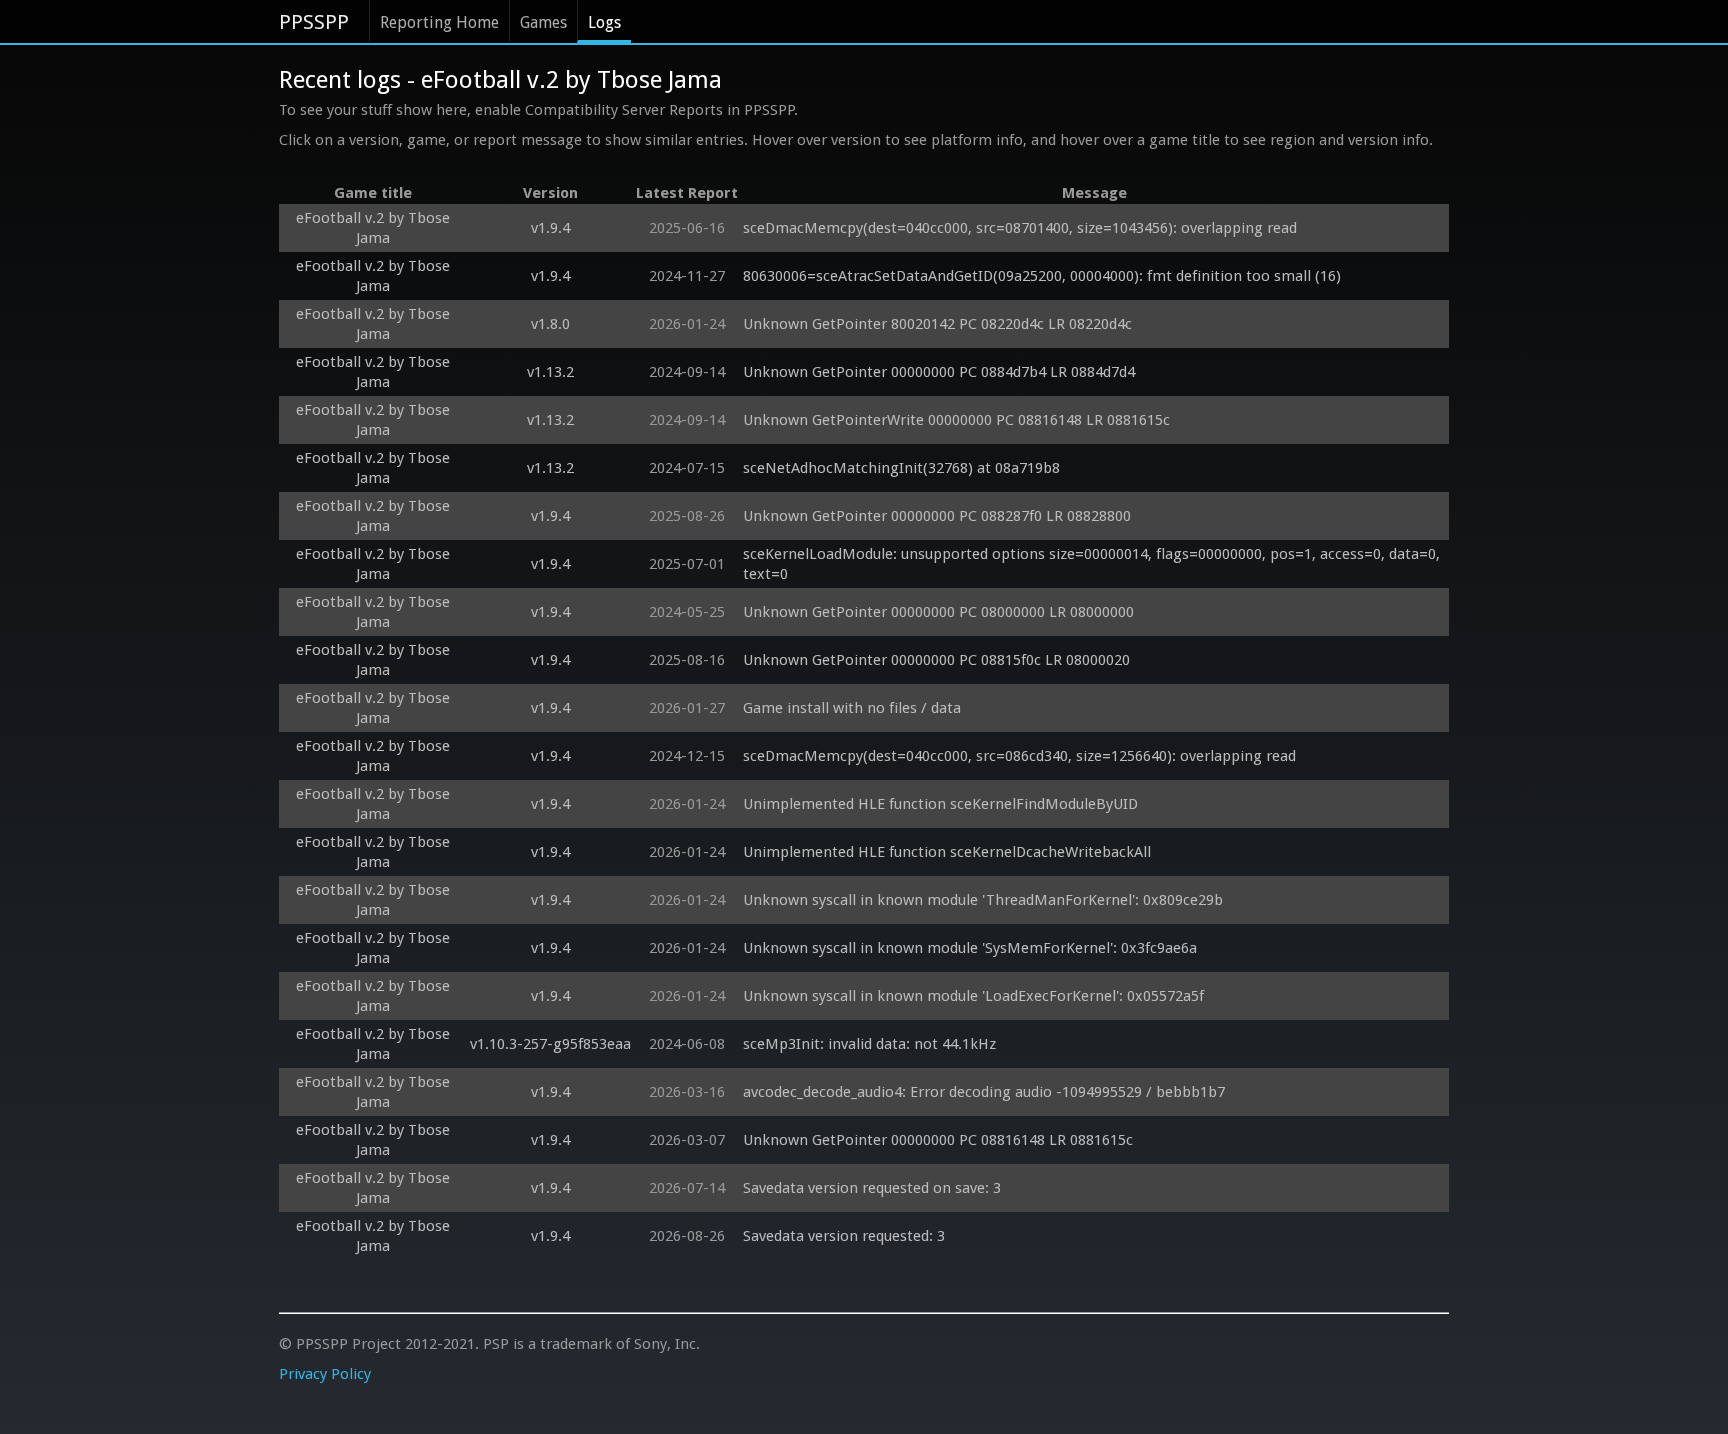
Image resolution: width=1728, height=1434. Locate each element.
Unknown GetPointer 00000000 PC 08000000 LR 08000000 (938, 612)
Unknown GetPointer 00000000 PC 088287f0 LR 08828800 (937, 516)
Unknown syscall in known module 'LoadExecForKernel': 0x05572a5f (973, 996)
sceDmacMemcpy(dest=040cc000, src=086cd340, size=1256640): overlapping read (1019, 756)
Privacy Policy (325, 1374)
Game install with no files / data (852, 708)
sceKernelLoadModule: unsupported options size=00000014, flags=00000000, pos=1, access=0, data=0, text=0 (1093, 564)
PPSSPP (314, 22)
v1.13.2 (550, 372)
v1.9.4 (550, 228)
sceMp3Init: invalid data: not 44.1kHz (869, 1044)
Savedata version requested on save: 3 (872, 1188)
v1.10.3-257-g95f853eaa (550, 1044)
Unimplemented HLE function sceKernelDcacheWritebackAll (947, 852)
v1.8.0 (550, 324)
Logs (604, 22)
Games (543, 22)
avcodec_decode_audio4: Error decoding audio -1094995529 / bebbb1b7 (984, 1092)
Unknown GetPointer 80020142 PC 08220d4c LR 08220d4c (937, 324)
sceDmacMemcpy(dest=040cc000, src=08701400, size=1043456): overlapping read (1020, 228)
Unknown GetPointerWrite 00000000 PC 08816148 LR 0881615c (956, 420)
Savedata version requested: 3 (844, 1236)
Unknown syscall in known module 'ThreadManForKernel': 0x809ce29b (983, 900)
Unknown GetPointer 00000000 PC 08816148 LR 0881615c (938, 1140)
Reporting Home (439, 22)
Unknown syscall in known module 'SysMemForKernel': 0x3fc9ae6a (970, 948)
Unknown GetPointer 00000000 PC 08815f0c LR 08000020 (936, 660)
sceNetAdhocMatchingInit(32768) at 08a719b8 (901, 468)
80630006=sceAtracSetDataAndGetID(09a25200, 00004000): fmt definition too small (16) (1042, 276)
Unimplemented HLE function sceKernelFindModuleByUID (940, 804)
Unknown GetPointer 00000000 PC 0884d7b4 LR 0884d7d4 (939, 372)
